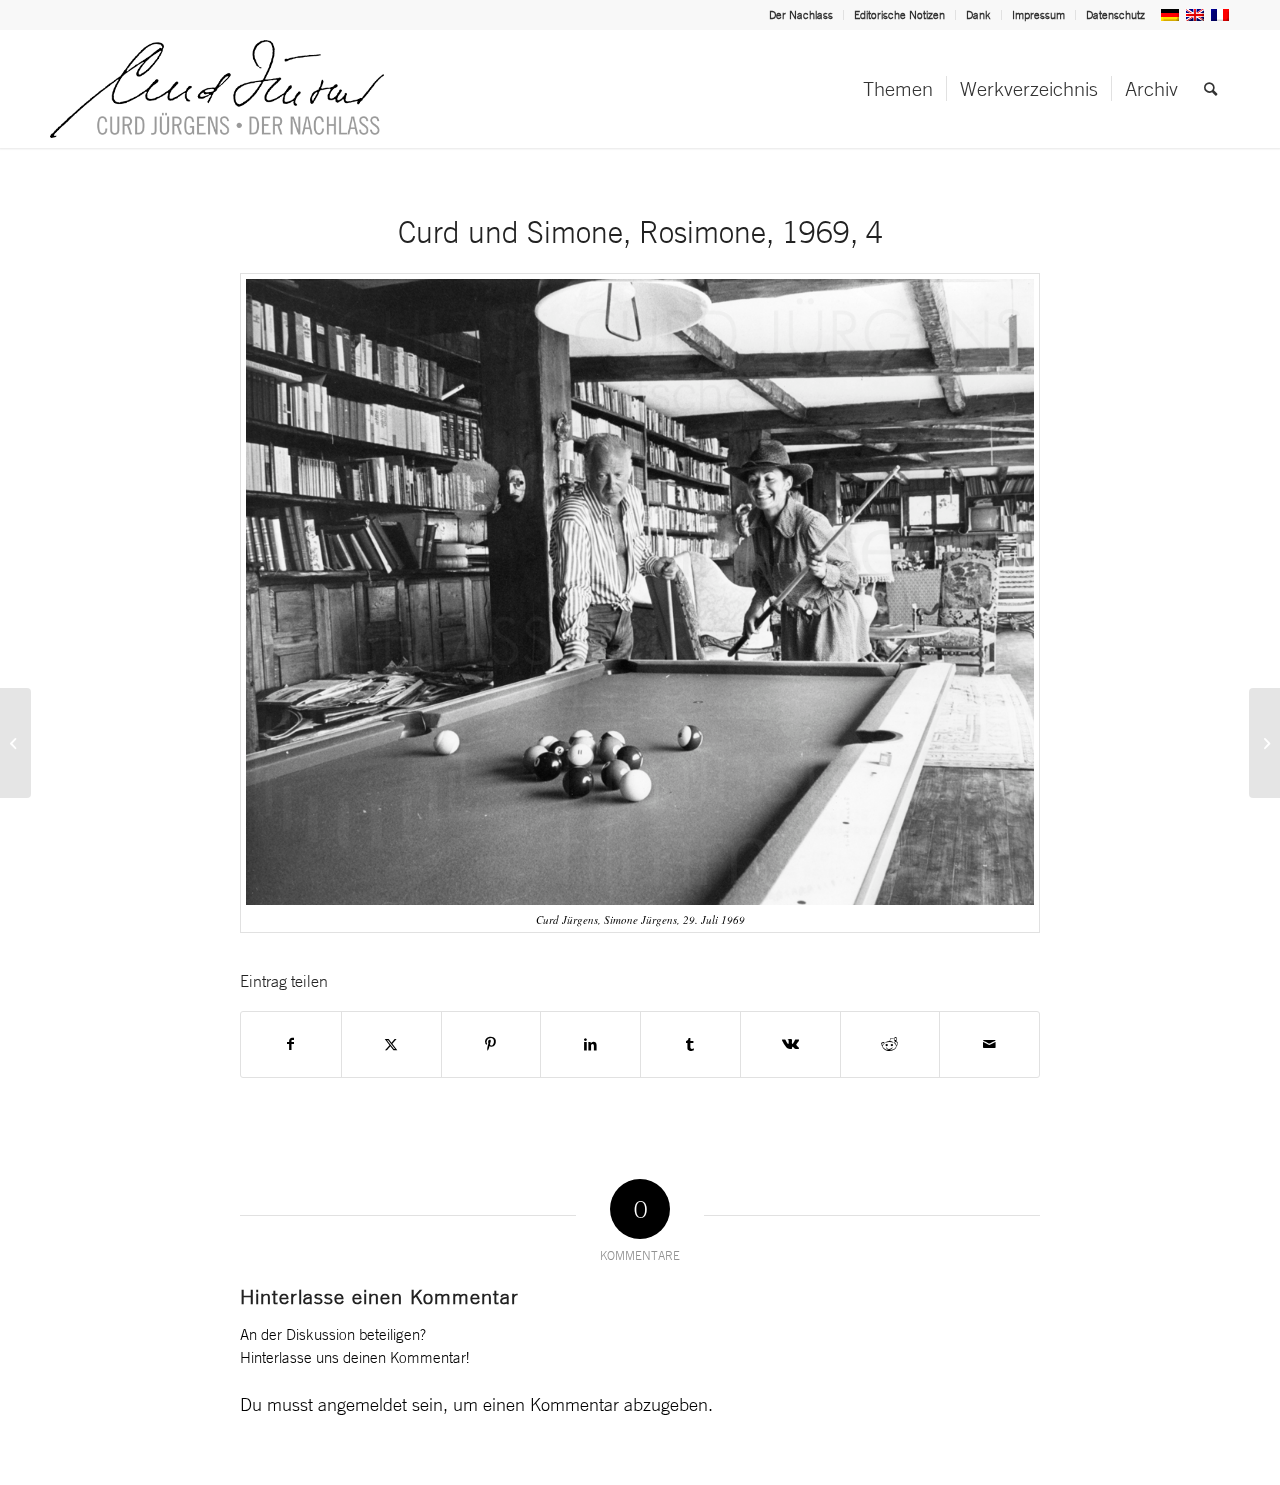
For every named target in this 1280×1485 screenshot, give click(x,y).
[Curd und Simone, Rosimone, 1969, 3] (15, 743)
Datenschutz (1115, 15)
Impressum (1038, 15)
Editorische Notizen (899, 15)
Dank (978, 15)
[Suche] (1210, 89)
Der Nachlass (801, 15)
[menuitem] (801, 15)
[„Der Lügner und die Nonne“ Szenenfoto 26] (1264, 743)
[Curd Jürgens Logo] (217, 89)
